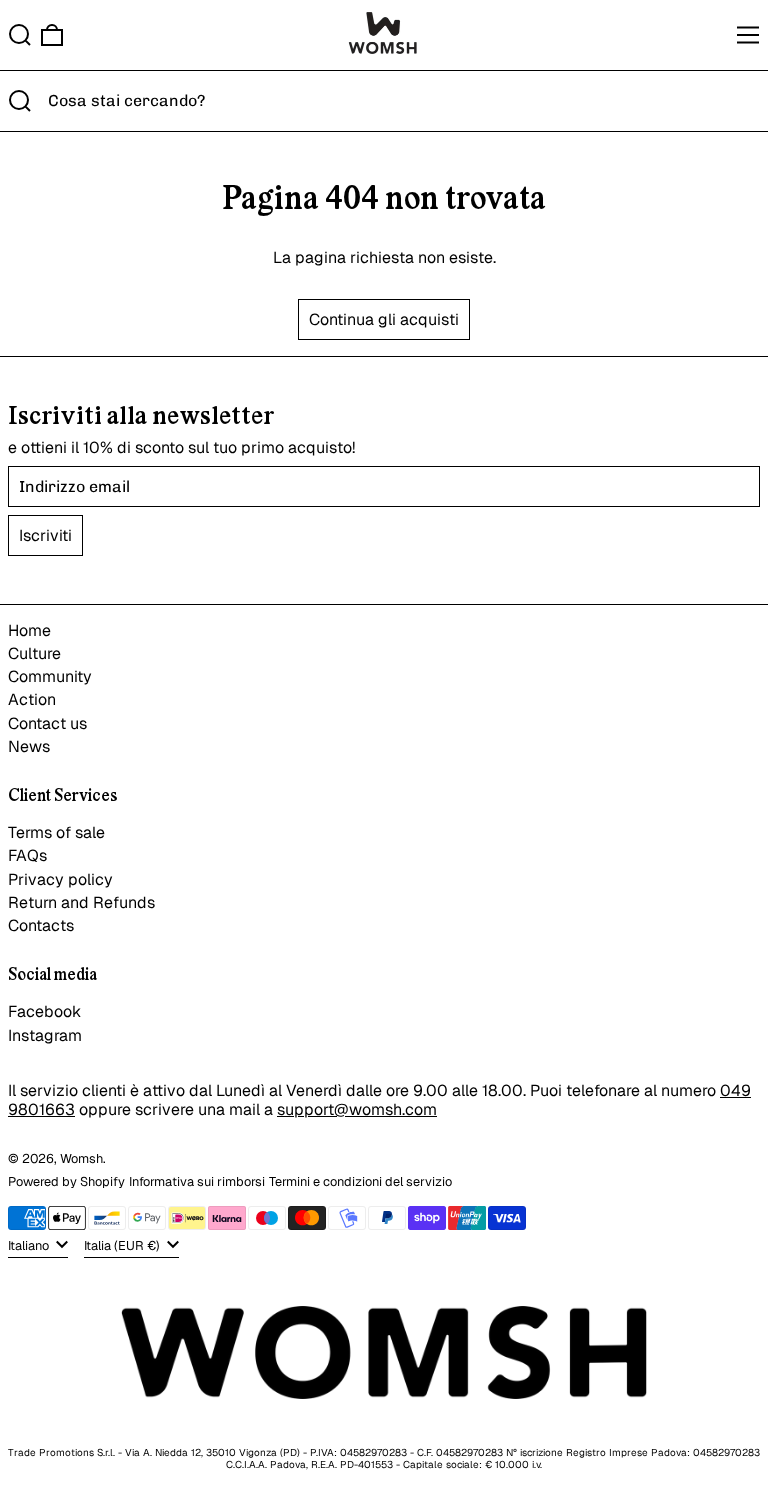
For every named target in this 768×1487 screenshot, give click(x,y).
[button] (20, 35)
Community (50, 676)
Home (29, 630)
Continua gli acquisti (384, 319)
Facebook (44, 1011)
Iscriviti (45, 535)
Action (32, 699)
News (29, 746)
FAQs (27, 855)
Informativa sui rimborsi (197, 1181)
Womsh (81, 1158)
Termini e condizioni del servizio (360, 1181)
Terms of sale (56, 832)
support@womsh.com (357, 1109)
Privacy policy (60, 879)
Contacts (41, 925)
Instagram (45, 1035)
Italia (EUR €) (123, 1245)
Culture (34, 653)
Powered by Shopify (66, 1181)
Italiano (30, 1245)
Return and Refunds (81, 902)
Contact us (47, 723)
